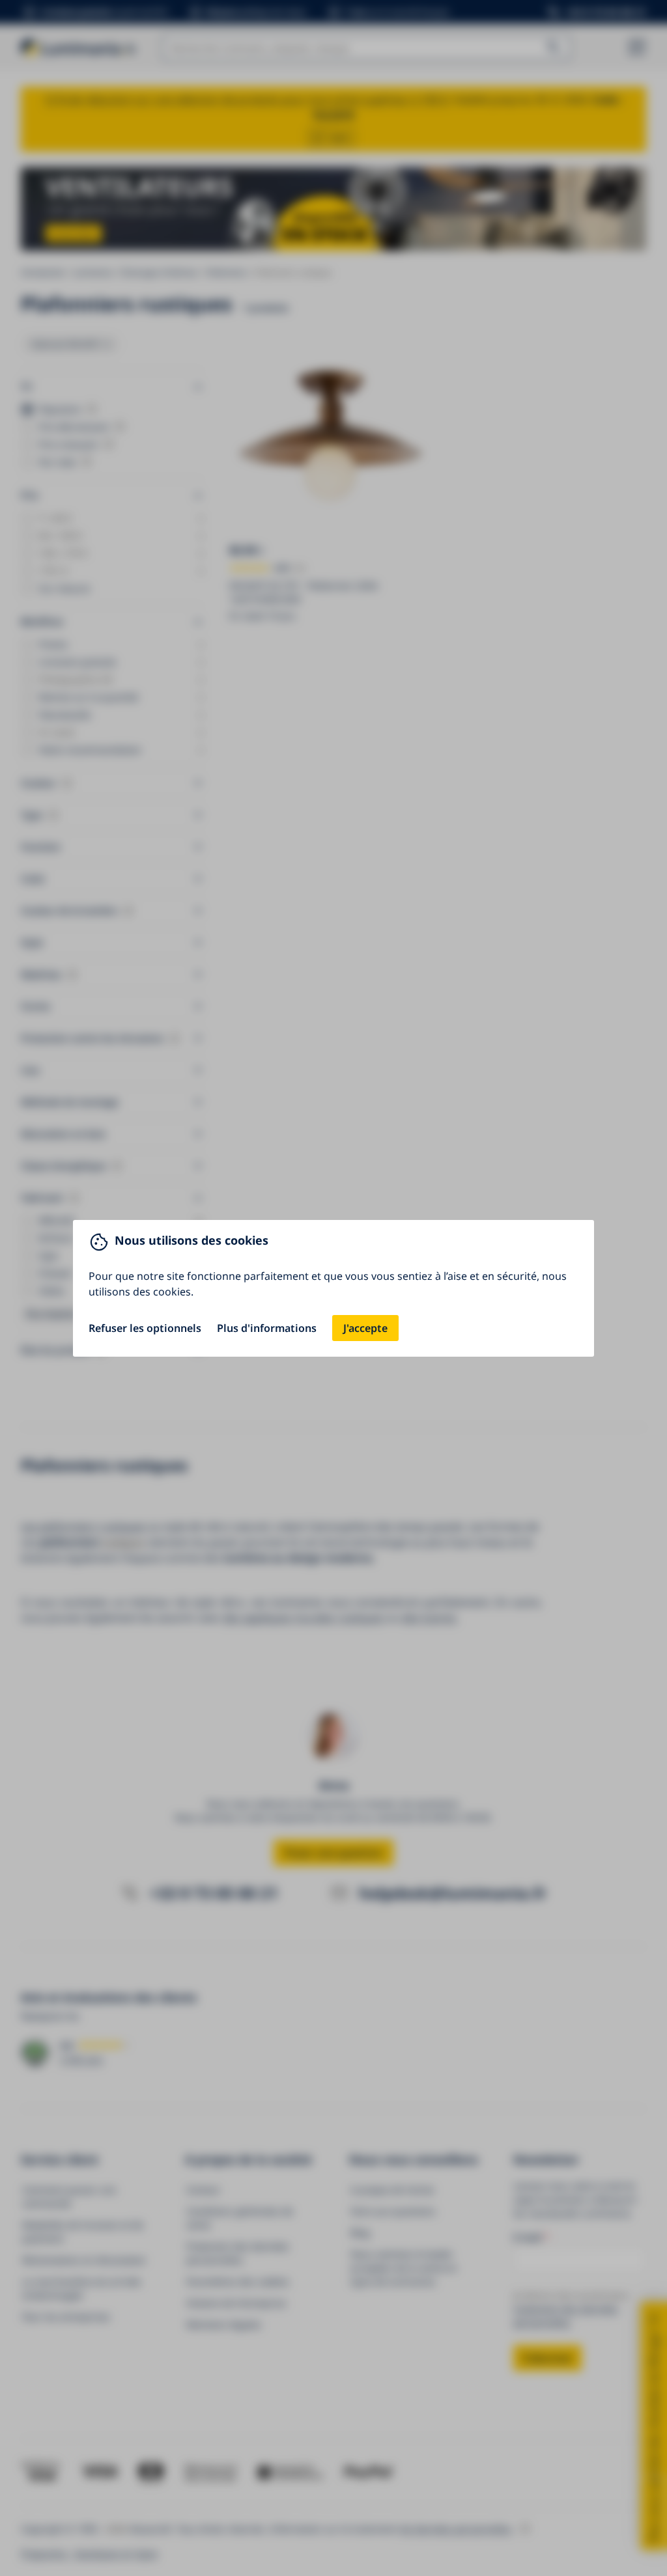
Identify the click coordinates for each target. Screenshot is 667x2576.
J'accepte (365, 1328)
